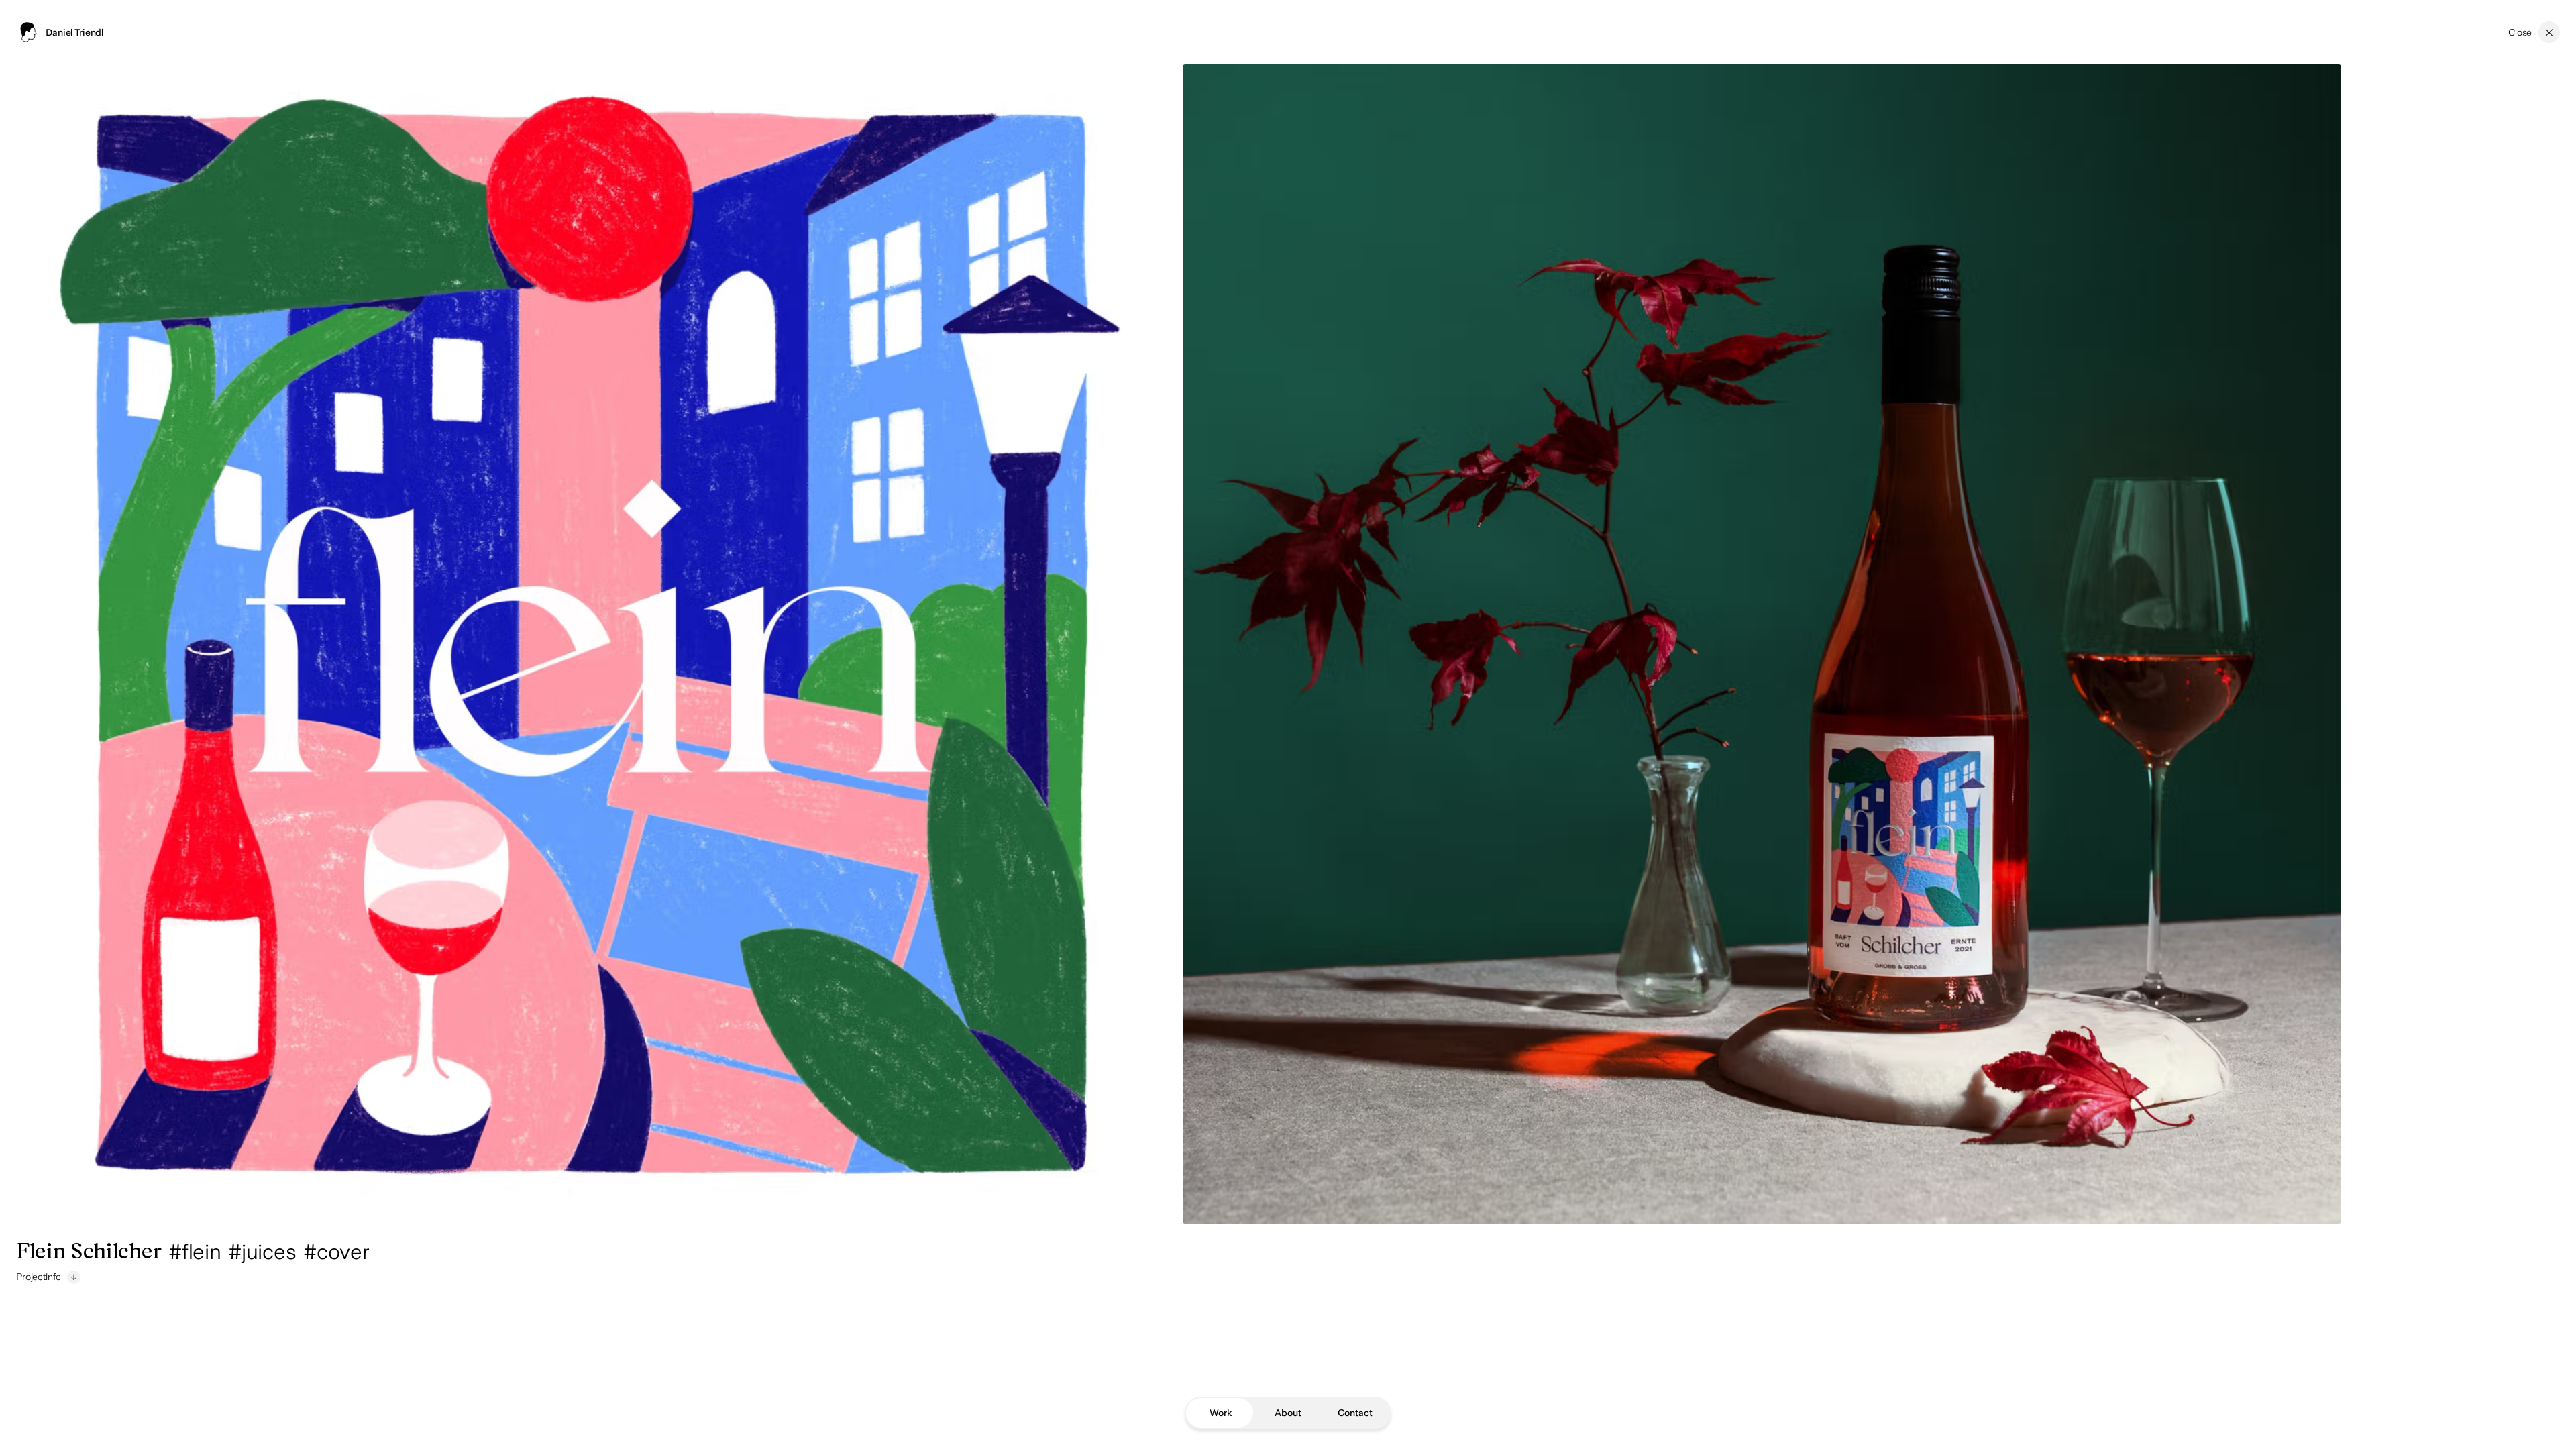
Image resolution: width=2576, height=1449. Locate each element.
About (1288, 1413)
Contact (1355, 1413)
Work (1221, 1413)
